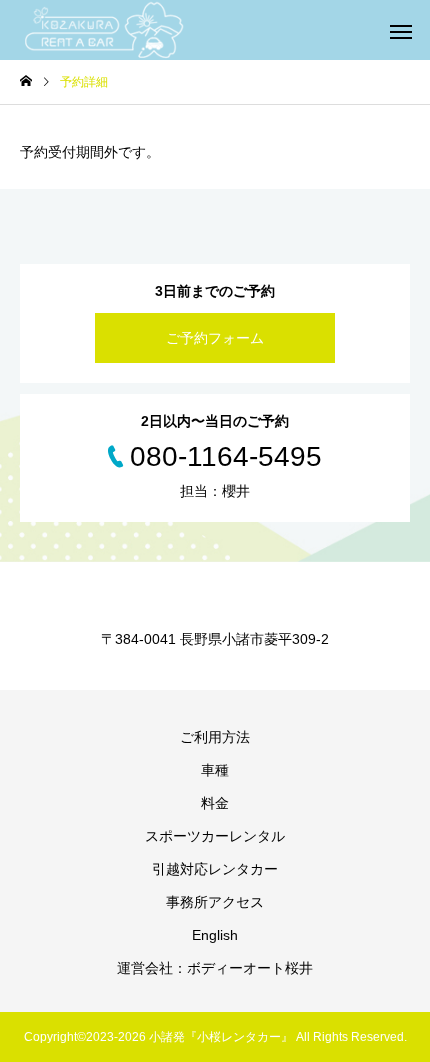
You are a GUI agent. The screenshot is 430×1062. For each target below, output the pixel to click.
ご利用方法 (215, 737)
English (215, 935)
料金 (215, 803)
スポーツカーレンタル (215, 836)
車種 (215, 770)
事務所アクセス (215, 902)
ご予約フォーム (215, 338)
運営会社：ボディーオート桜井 (215, 968)
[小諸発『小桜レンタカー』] (105, 30)
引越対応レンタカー (215, 869)
